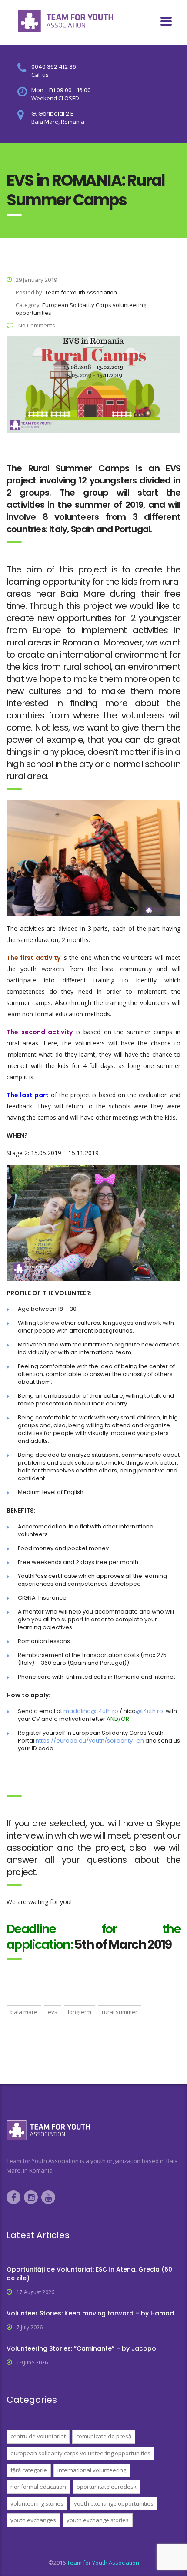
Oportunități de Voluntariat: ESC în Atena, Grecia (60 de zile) (89, 2274)
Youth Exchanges (33, 2520)
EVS (53, 2012)
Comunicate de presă (104, 2436)
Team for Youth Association (103, 2563)
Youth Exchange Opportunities (114, 2503)
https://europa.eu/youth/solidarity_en (90, 1741)
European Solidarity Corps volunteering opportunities (80, 2453)
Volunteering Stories (37, 2503)
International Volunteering (92, 2470)
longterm (80, 2012)
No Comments (36, 325)
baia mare (24, 2012)
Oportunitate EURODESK (107, 2487)
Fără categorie (29, 2470)
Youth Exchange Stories (98, 2520)
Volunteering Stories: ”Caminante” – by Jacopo (81, 2348)
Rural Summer (120, 2012)
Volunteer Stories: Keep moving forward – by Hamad (90, 2313)
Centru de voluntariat (38, 2436)
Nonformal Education (38, 2487)
